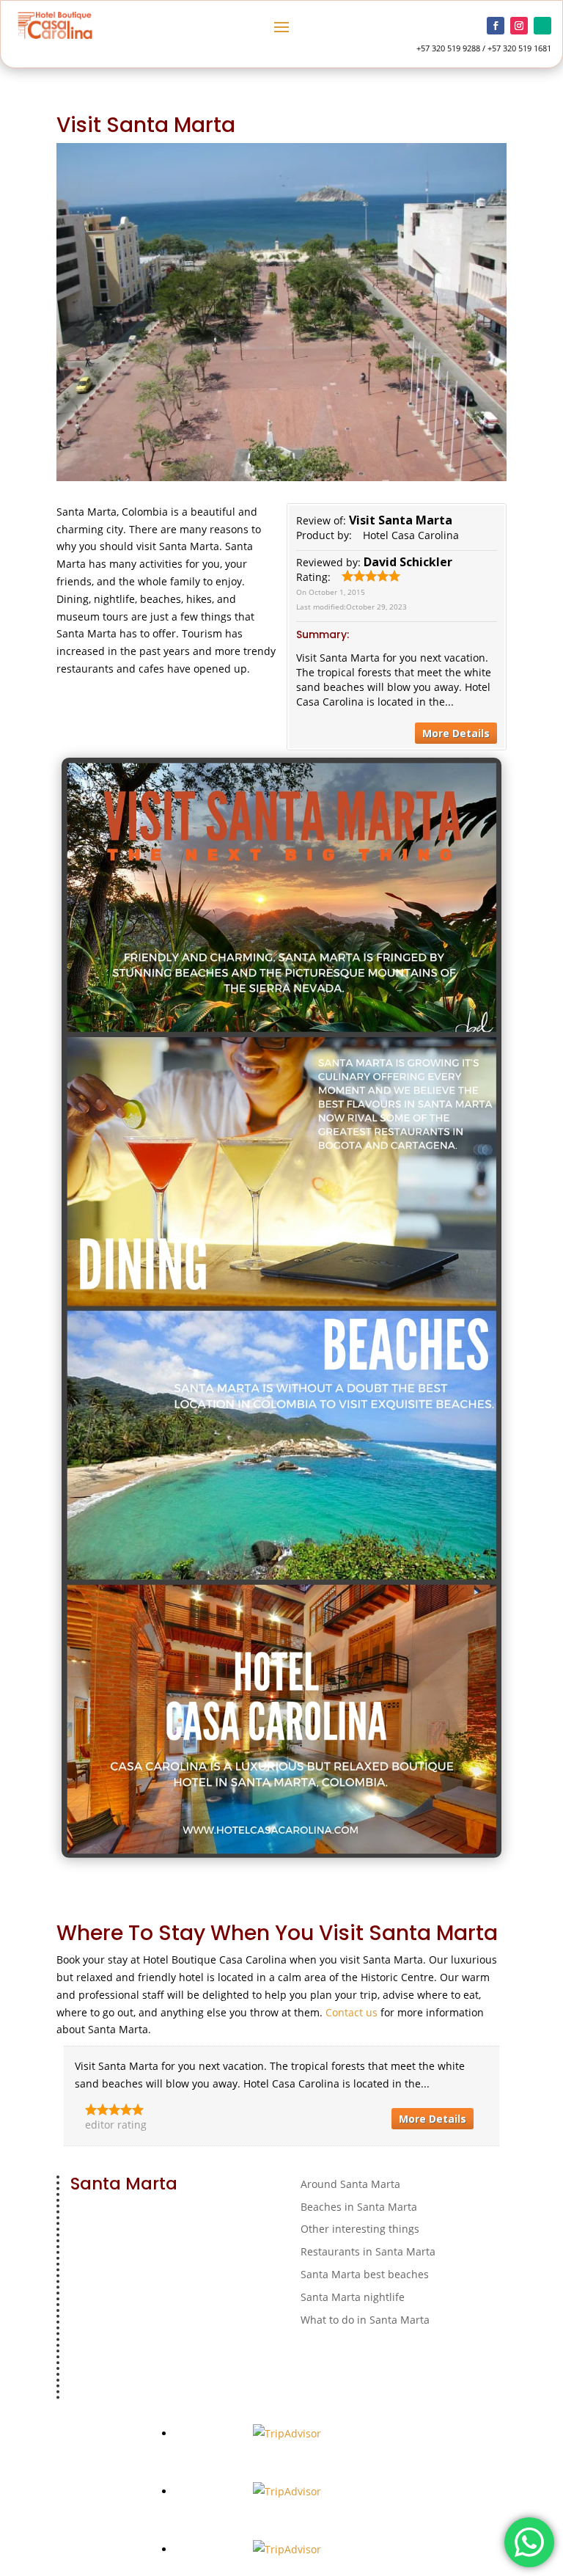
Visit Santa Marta (401, 520)
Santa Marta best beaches (365, 2274)
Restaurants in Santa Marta (368, 2251)
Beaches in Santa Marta (359, 2207)
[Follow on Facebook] (496, 26)
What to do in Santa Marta (365, 2320)
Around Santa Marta (350, 2184)
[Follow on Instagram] (519, 26)
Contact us (352, 2012)
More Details (456, 733)
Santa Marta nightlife (353, 2297)
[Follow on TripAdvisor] (542, 26)
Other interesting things (360, 2229)
